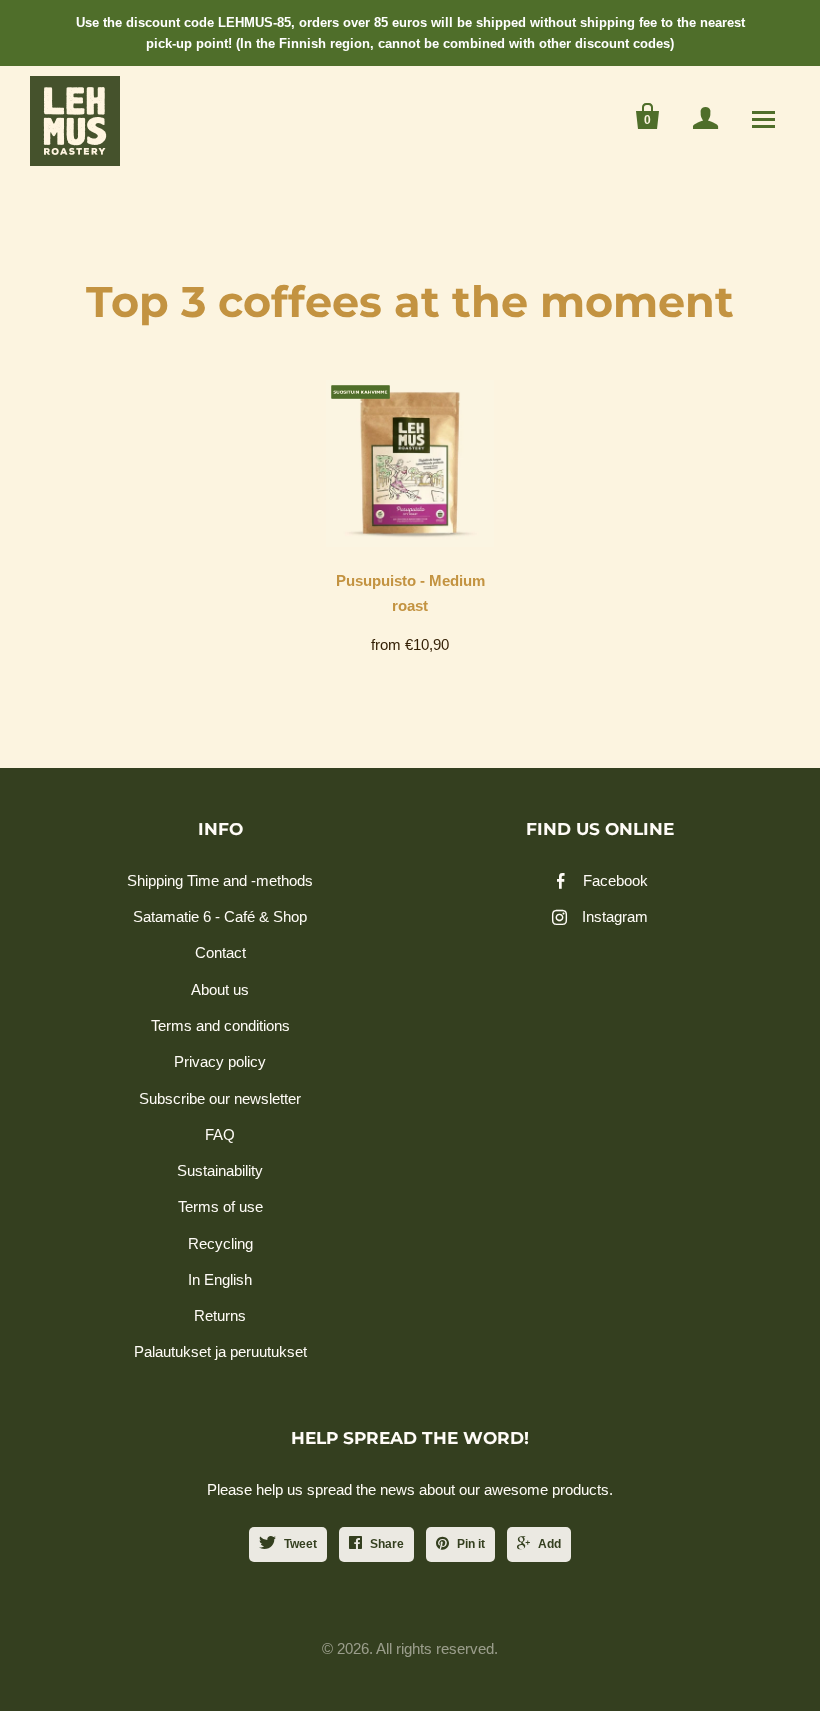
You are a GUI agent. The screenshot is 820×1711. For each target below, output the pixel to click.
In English (220, 1279)
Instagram (615, 916)
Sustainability (220, 1170)
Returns (220, 1315)
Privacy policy (220, 1061)
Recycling (220, 1243)
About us (220, 989)
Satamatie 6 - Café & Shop (220, 916)
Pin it (471, 1544)
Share (387, 1544)
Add (549, 1544)
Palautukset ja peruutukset (220, 1351)
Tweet (300, 1544)
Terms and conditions (220, 1025)
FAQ (220, 1134)
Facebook (615, 880)
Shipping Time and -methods (220, 880)
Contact (220, 952)
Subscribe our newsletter (220, 1098)
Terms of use (220, 1206)
